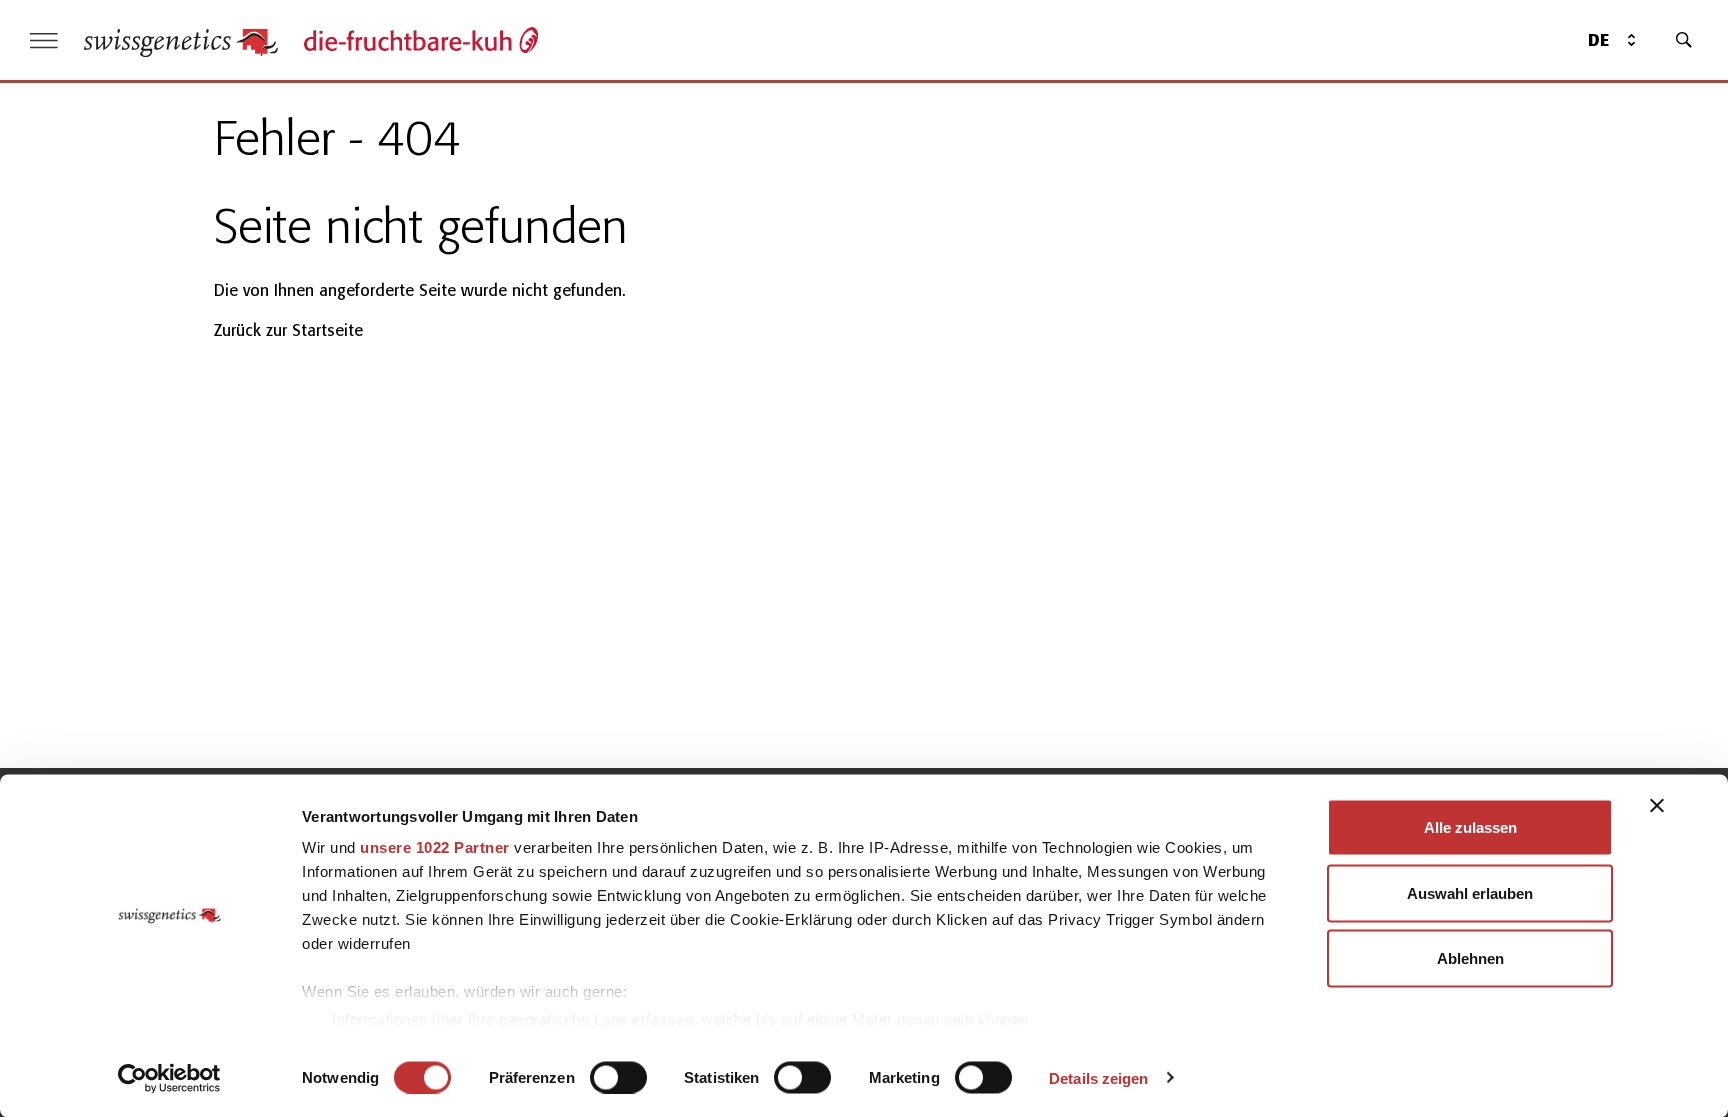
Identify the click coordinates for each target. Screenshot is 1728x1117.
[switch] (618, 1077)
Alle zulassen (1470, 827)
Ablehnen (1470, 958)
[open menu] (44, 40)
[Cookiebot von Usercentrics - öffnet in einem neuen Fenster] (169, 1078)
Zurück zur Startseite (288, 330)
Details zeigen (1098, 1077)
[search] (1684, 40)
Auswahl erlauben (1470, 892)
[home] (181, 40)
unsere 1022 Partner (435, 847)
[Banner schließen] (1657, 806)
